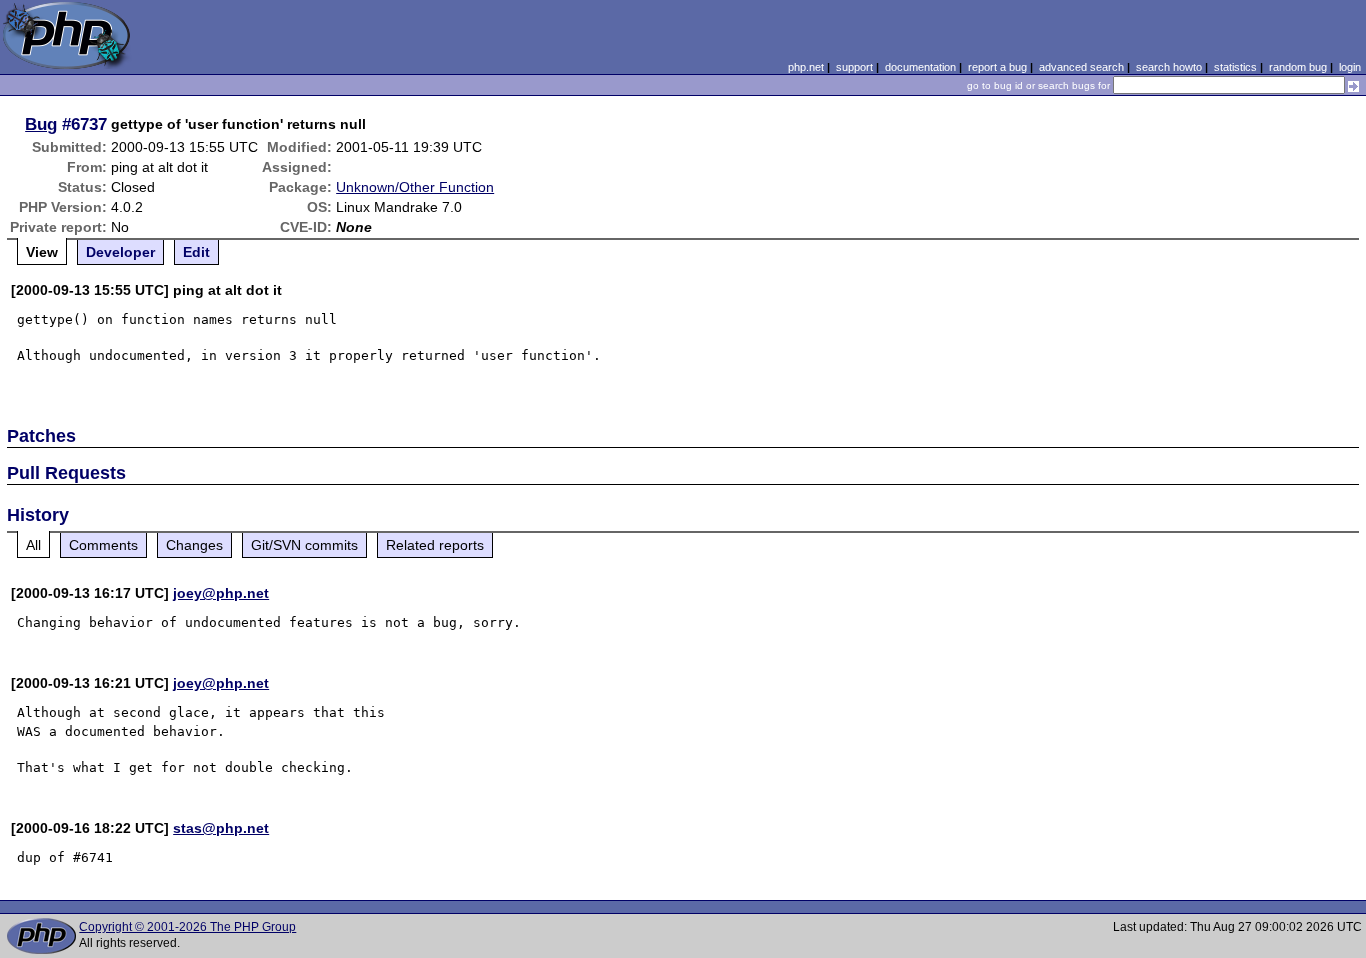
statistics (1235, 67)
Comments (103, 545)
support (854, 67)
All (33, 545)
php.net (806, 67)
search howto (1169, 67)
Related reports (435, 545)
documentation (920, 67)
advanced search (1081, 67)
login (1350, 67)
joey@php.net (221, 593)
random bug (1298, 67)
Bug (41, 124)
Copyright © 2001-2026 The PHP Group (187, 927)
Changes (194, 545)
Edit (196, 252)
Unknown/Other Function (415, 187)
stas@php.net (221, 828)
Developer (120, 252)
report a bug (997, 67)
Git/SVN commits (304, 545)
